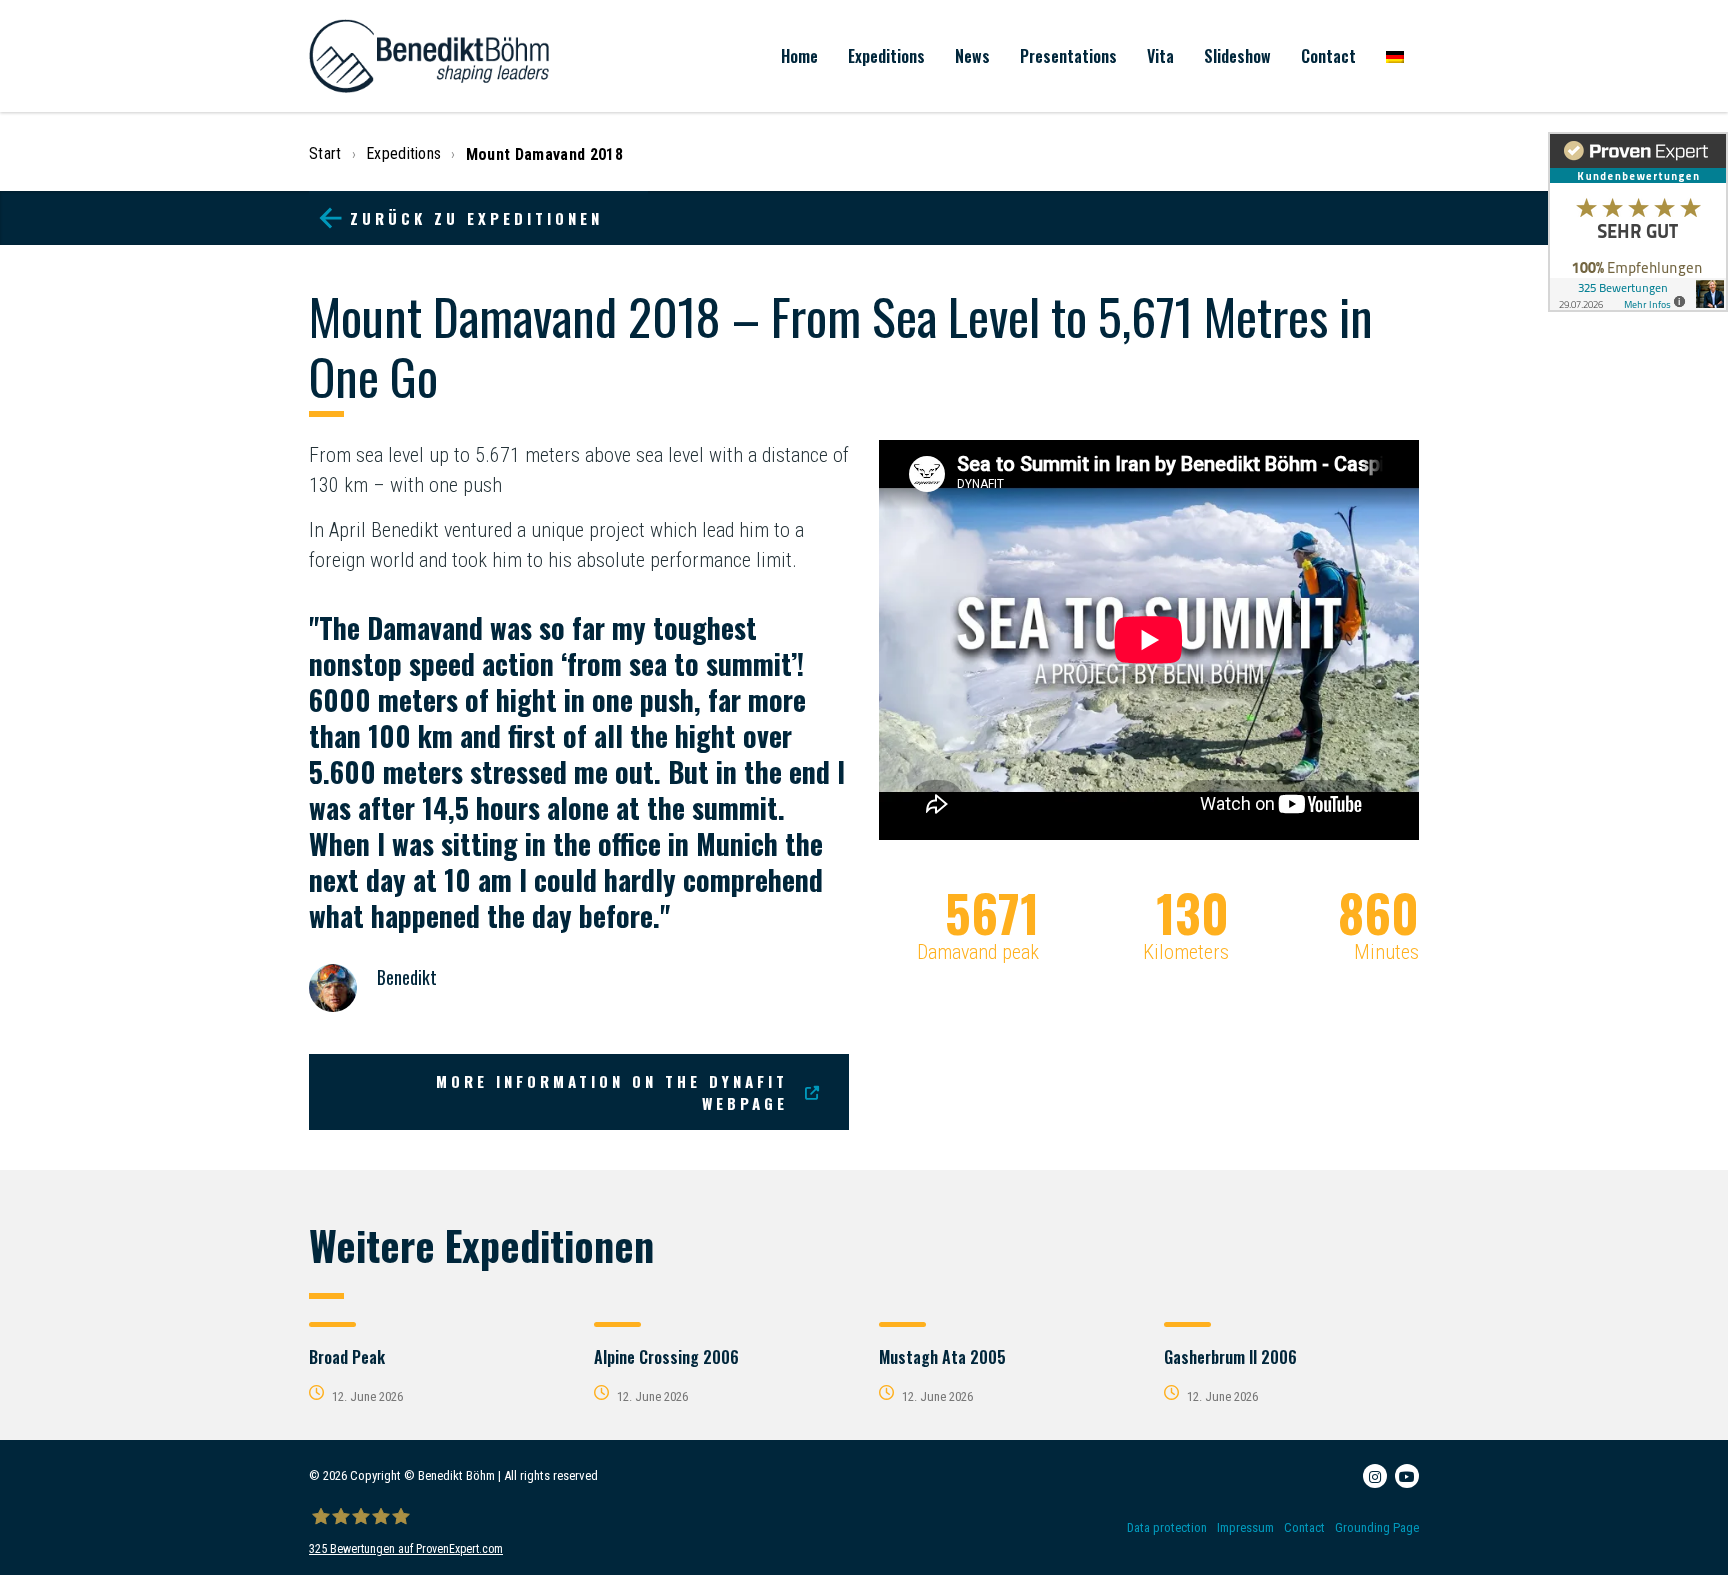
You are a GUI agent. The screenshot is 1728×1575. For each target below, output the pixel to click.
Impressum (1245, 1527)
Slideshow (1237, 56)
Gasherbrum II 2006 (1230, 1357)
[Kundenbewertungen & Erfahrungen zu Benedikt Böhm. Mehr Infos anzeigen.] (1638, 222)
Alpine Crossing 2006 (666, 1357)
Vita (1160, 56)
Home (799, 56)
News (972, 56)
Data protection (1167, 1527)
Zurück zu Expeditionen (476, 218)
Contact (1328, 56)
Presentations (1068, 56)
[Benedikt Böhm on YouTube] (1407, 1476)
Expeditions (886, 56)
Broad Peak (347, 1357)
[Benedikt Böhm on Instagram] (1375, 1476)
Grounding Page (1377, 1527)
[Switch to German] (1395, 56)
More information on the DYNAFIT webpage (612, 1092)
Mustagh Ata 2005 (942, 1357)
